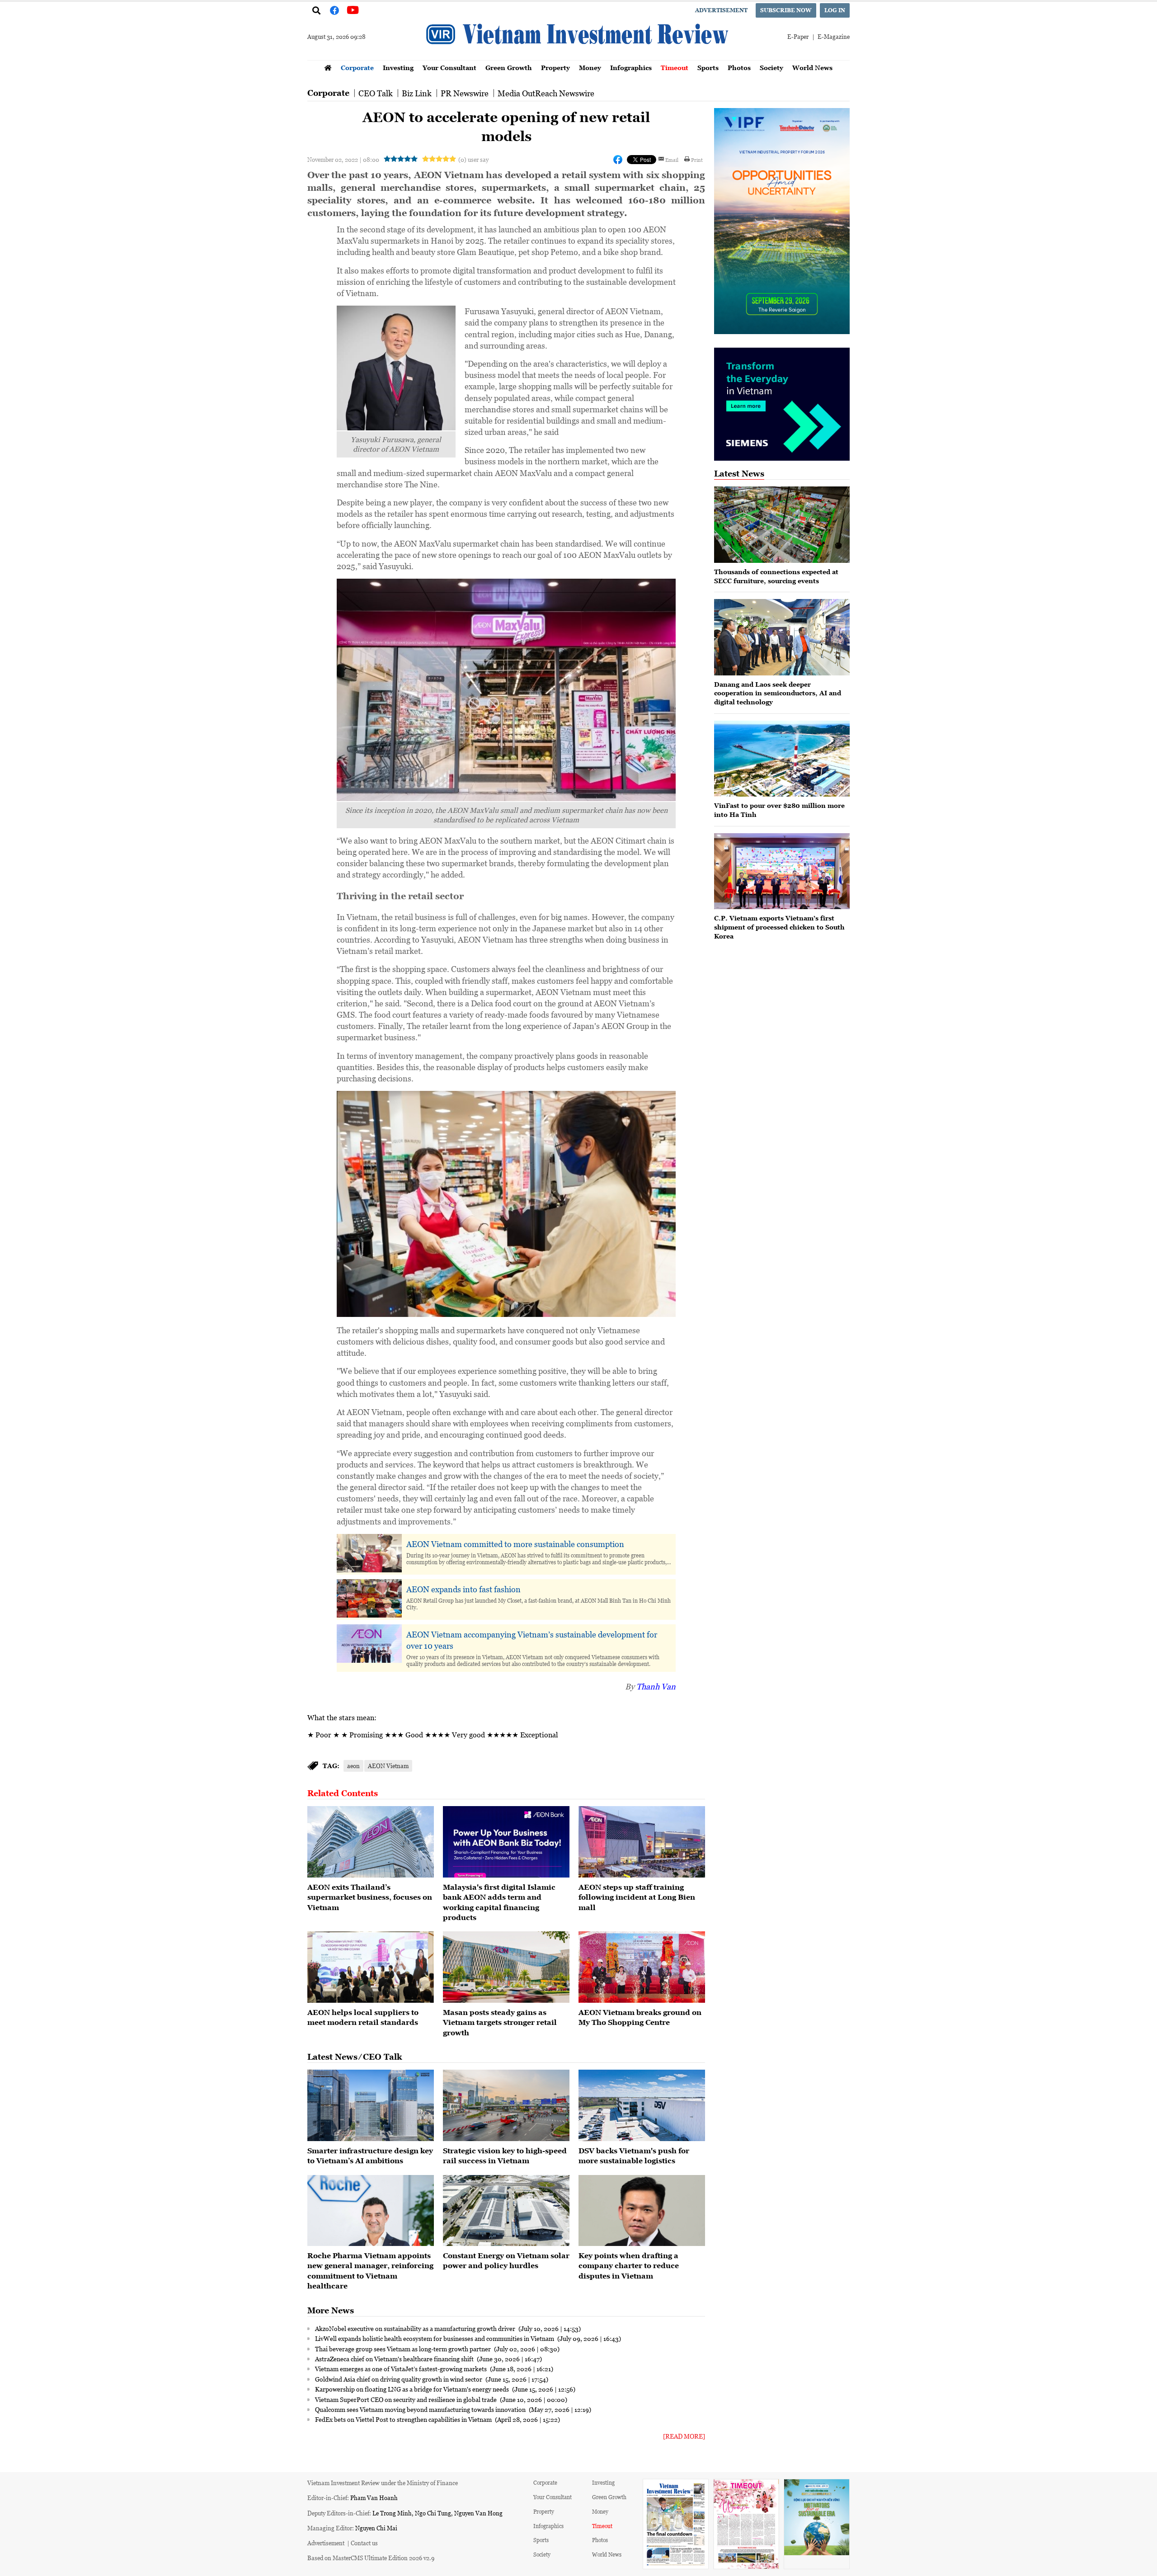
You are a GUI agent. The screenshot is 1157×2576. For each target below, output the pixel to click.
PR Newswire (465, 93)
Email (672, 160)
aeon (353, 1766)
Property (555, 68)
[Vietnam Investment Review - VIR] (578, 57)
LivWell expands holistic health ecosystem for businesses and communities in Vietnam (435, 2338)
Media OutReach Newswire (546, 93)
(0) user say (473, 159)
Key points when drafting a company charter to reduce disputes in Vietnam (629, 2266)
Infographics (631, 68)
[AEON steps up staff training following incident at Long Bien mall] (642, 1842)
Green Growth (509, 68)
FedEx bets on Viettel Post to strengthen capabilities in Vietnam (404, 2419)
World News (812, 68)
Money (590, 68)
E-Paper (798, 36)
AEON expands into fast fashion (463, 1589)
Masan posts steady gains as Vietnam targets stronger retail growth (500, 2022)
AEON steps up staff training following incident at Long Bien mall (637, 1897)
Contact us (364, 2543)
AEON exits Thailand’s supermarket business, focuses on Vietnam (370, 1897)
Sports (708, 68)
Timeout (675, 68)
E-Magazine (834, 36)
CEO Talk (376, 93)
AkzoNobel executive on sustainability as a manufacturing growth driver (416, 2328)
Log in (835, 10)
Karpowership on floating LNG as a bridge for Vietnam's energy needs (413, 2389)
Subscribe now (786, 10)
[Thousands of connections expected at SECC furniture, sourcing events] (782, 525)
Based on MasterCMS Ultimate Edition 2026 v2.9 (371, 2558)
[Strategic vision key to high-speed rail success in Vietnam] (506, 2105)
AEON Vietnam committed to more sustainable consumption (515, 1544)
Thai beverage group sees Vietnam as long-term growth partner (404, 2349)
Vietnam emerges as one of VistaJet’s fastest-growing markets (402, 2368)
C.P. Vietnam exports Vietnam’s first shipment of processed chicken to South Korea (779, 927)
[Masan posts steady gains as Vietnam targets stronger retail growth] (506, 1967)
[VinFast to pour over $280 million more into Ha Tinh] (782, 759)
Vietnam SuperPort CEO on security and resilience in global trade (407, 2399)
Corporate (357, 68)
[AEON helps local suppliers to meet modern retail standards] (371, 1967)
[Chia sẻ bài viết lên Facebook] (618, 160)
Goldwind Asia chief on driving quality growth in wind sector (399, 2379)
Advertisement (721, 10)
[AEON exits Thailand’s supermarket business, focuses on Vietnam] (371, 1842)
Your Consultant (449, 68)
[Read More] (684, 2436)
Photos (739, 68)
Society (771, 68)
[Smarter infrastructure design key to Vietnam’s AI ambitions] (371, 2105)
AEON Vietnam (388, 1766)
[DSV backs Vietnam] (642, 2105)
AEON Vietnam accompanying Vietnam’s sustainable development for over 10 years (532, 1640)
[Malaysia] (506, 1842)
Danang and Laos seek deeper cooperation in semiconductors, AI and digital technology (778, 693)
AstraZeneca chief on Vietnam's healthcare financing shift (395, 2359)
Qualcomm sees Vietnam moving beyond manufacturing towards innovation (421, 2409)
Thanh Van (656, 1686)
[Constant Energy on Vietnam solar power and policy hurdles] (506, 2211)
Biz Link (417, 93)
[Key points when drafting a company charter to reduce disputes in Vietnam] (642, 2211)
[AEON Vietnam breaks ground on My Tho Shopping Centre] (642, 1967)
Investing (398, 68)
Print (697, 160)
